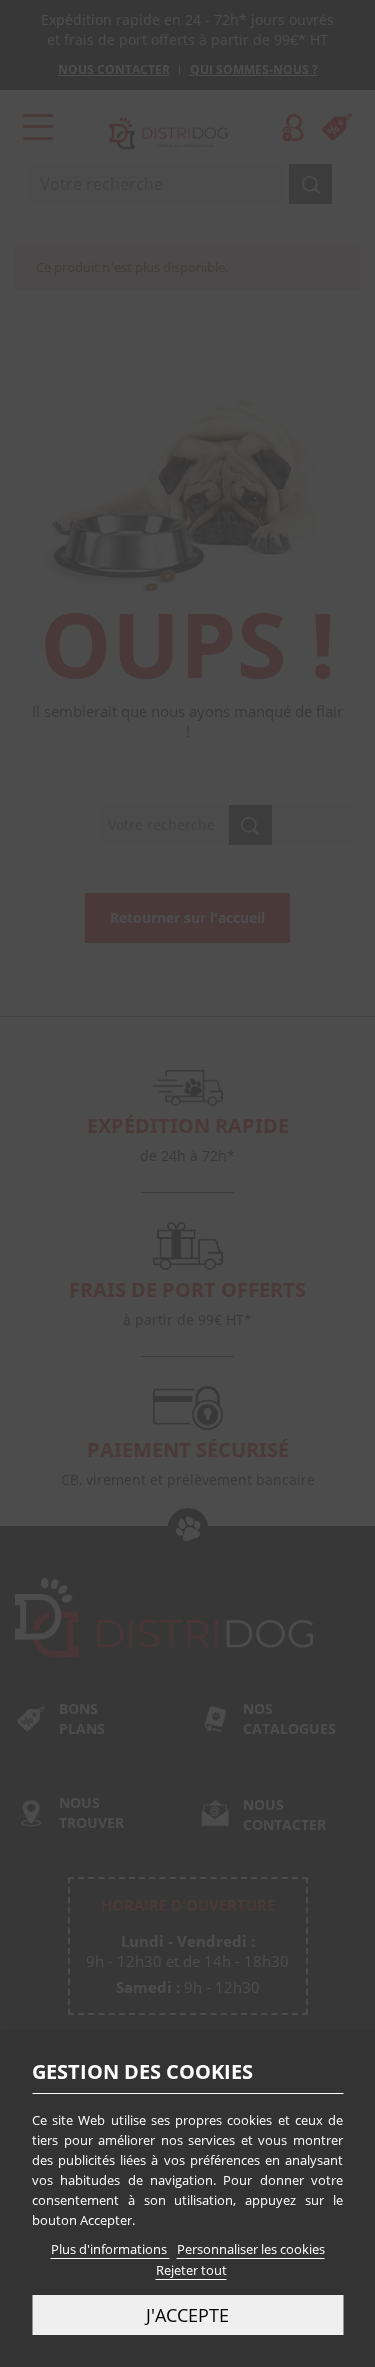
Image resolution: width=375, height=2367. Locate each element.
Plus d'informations (110, 2249)
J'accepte (187, 2314)
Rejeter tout (191, 2270)
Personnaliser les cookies (251, 2249)
